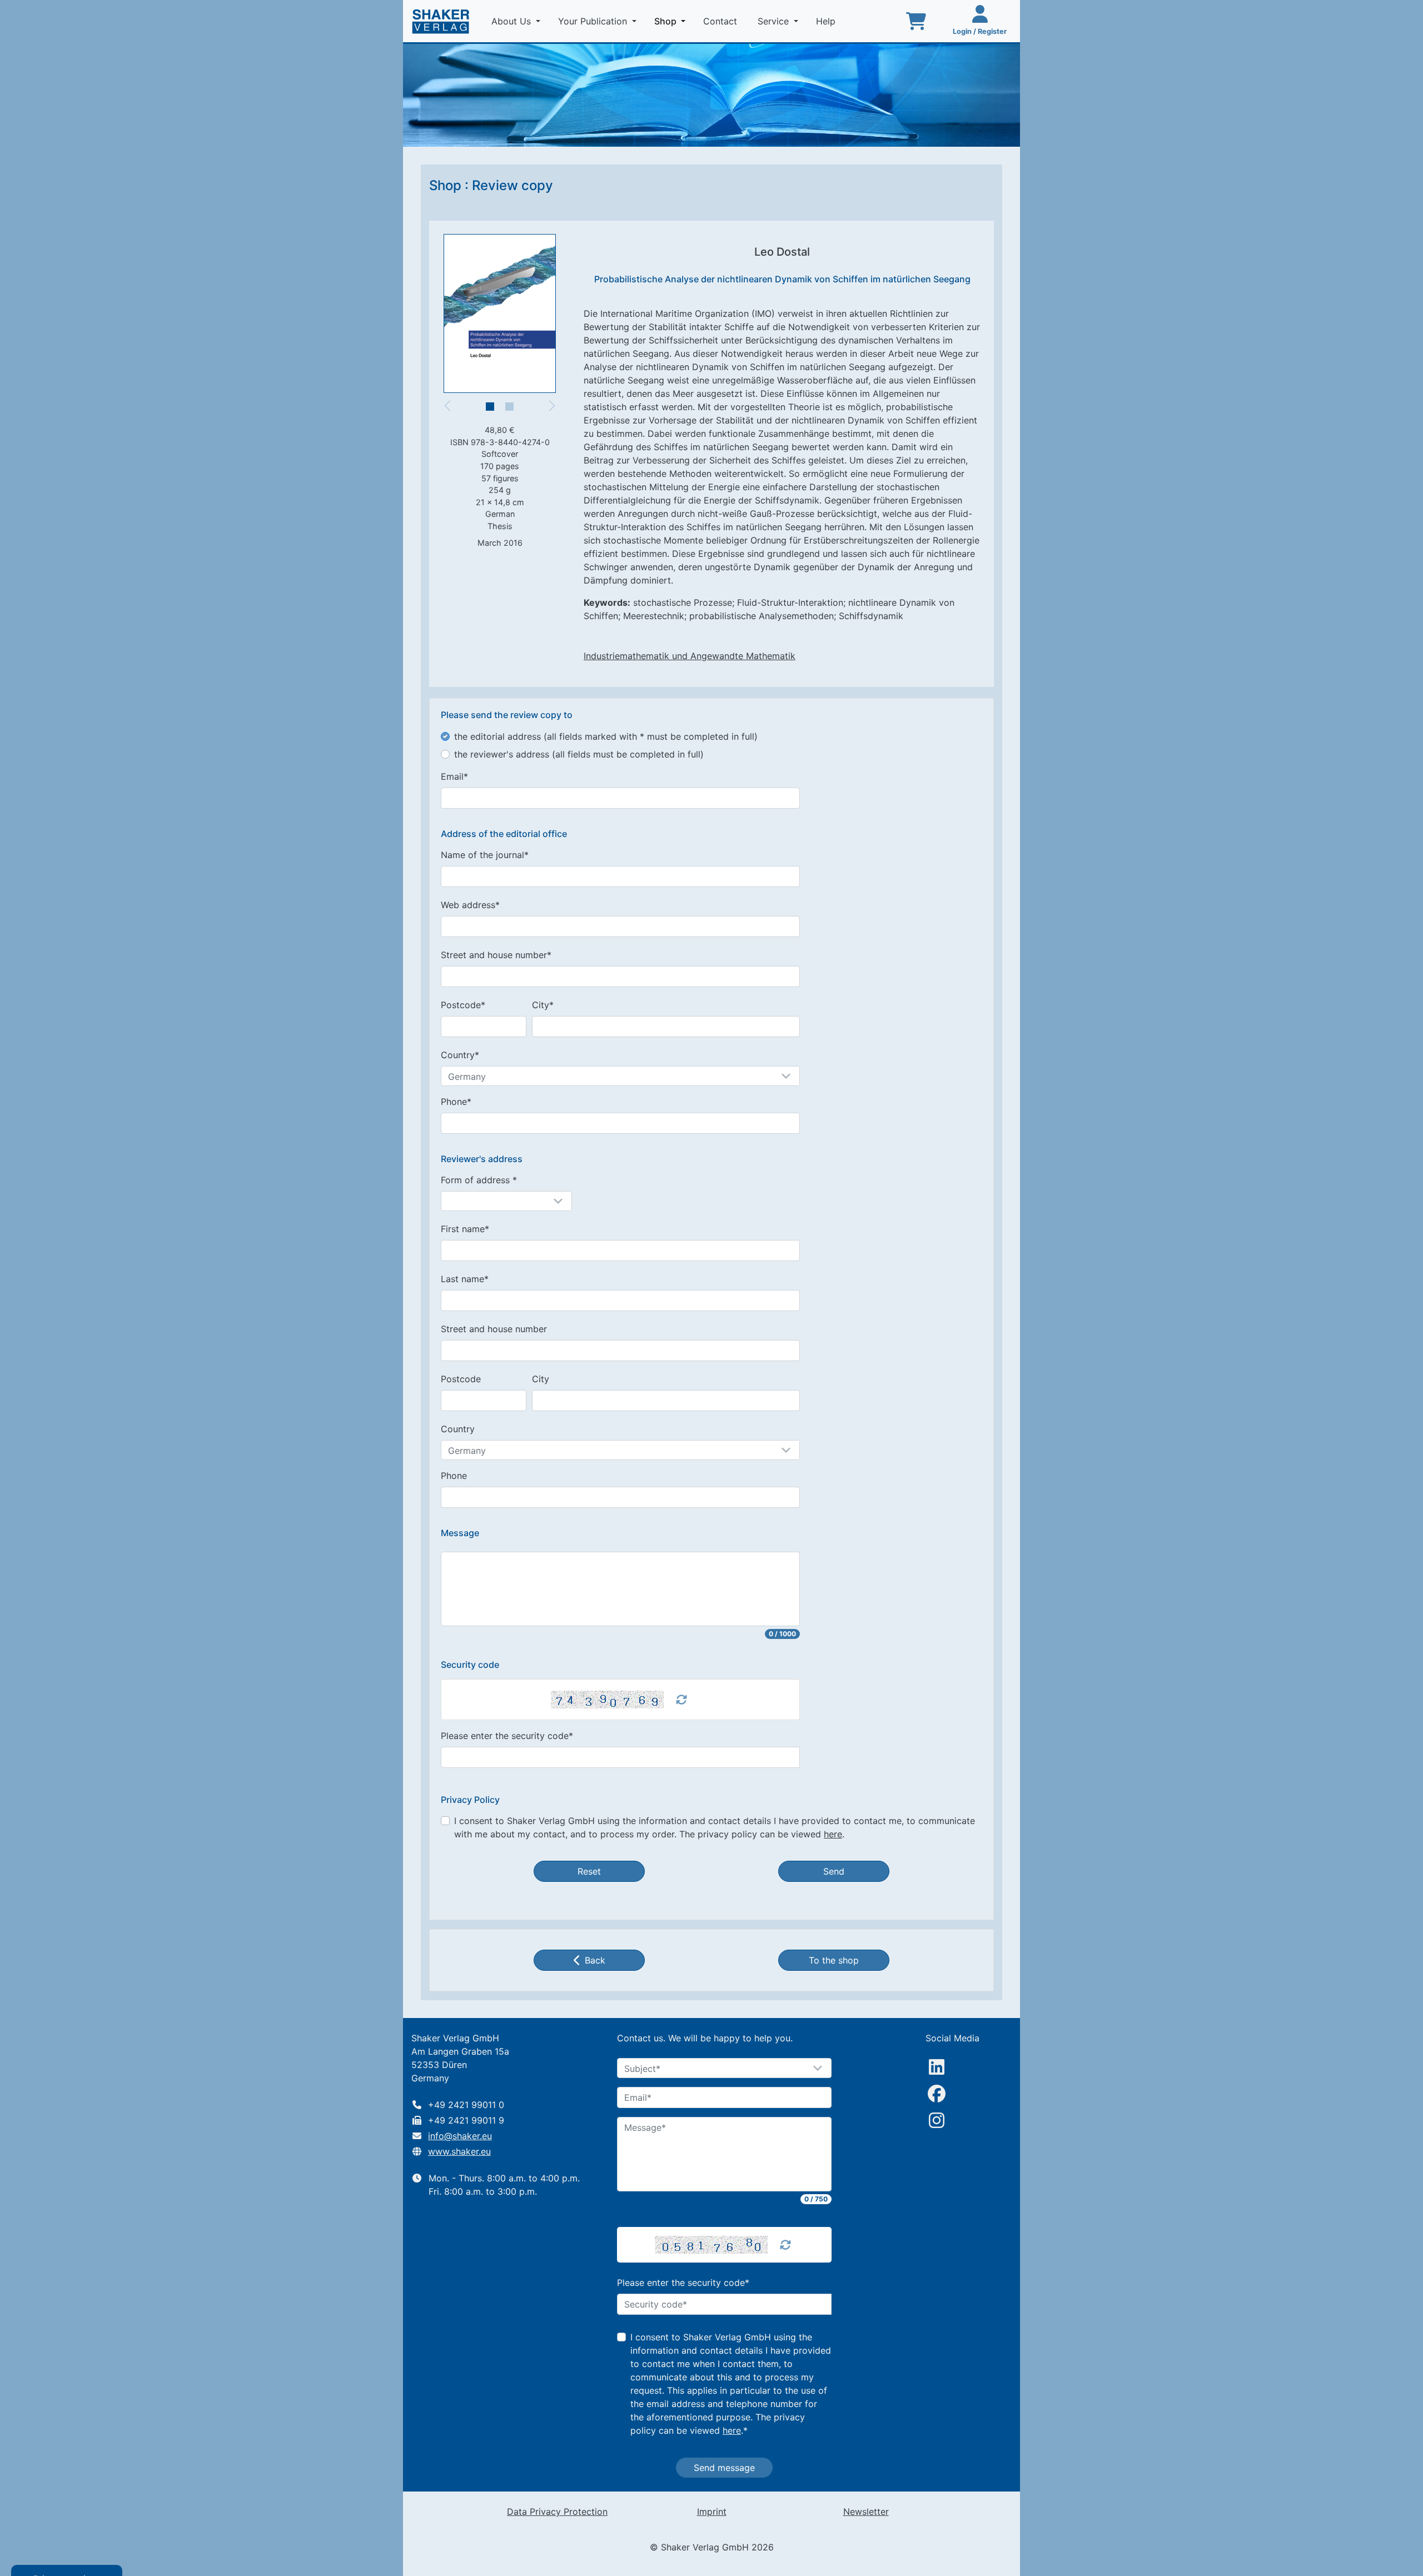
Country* (460, 1055)
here (833, 1834)
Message (460, 1533)
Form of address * (479, 1180)
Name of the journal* (485, 855)
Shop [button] (672, 21)
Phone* (456, 1102)
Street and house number (494, 1329)
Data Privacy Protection (557, 2512)
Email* (454, 776)
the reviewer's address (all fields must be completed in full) (579, 754)
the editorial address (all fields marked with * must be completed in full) (606, 736)
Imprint (712, 2512)
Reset (589, 1871)
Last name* (465, 1279)
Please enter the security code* (507, 1736)
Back (595, 1960)
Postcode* (463, 1005)
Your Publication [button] (594, 21)
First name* (465, 1229)
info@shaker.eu (460, 2136)
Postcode (461, 1379)
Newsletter (866, 2512)
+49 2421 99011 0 (466, 2105)
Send (834, 1871)
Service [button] (775, 21)
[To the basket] (916, 21)
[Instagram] (937, 2120)
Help (827, 21)
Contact (722, 21)
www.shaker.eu (459, 2151)
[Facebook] (937, 2094)
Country (458, 1429)
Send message (724, 2468)
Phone (454, 1476)
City (541, 1379)
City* (543, 1005)
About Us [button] (513, 21)
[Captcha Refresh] (681, 1700)
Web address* (470, 905)
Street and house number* (496, 955)
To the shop (834, 1960)
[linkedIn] (937, 2067)
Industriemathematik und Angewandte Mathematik (690, 656)
